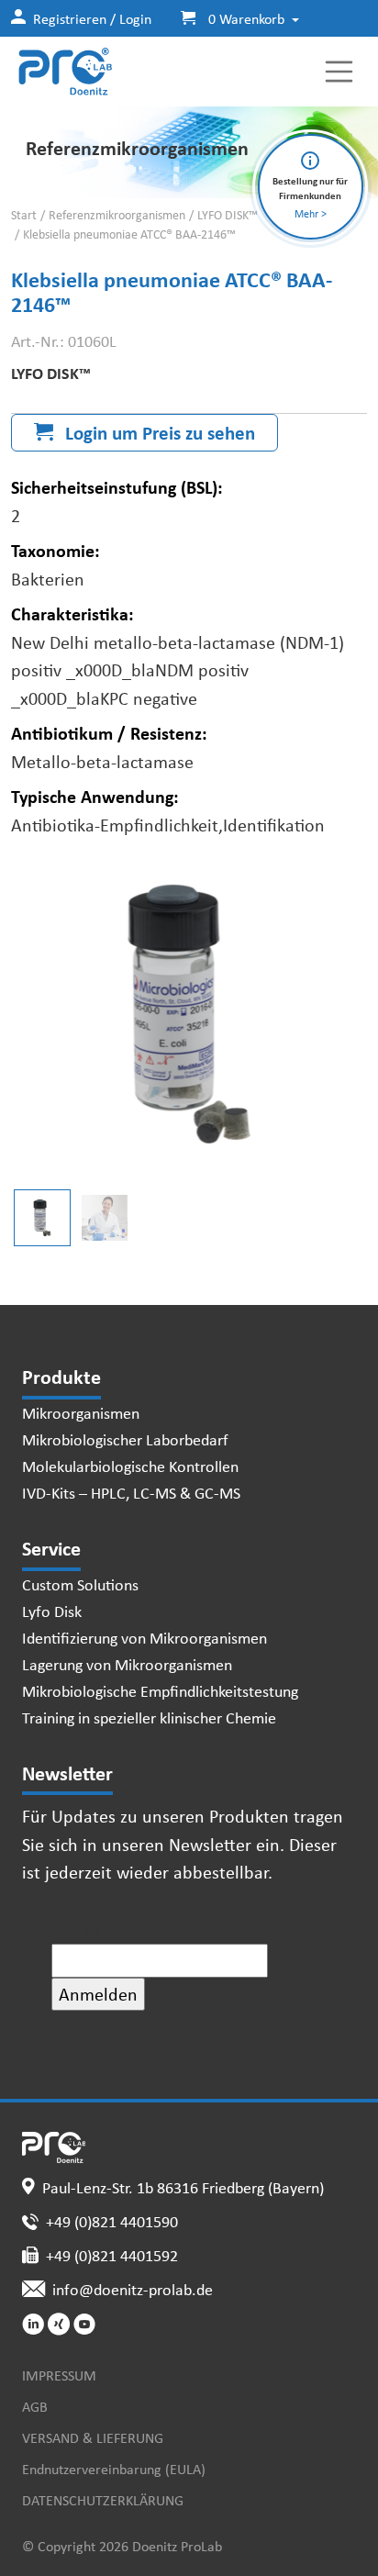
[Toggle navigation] (339, 72)
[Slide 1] (105, 1218)
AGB (35, 2406)
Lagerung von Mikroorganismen (127, 1664)
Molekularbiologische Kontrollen (130, 1466)
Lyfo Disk (52, 1611)
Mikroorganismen (81, 1412)
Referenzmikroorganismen (117, 215)
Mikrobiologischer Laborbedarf (125, 1439)
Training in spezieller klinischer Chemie (149, 1717)
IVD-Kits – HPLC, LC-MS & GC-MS (131, 1492)
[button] (233, 18)
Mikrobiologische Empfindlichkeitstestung (160, 1690)
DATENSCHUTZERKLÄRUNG (103, 2500)
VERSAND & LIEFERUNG (93, 2437)
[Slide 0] (42, 1218)
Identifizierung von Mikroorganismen (145, 1637)
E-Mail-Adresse (113, 1929)
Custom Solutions (80, 1584)
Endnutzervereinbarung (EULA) (114, 2469)
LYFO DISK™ (228, 215)
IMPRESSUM (59, 2375)
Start (24, 215)
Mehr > (311, 213)
